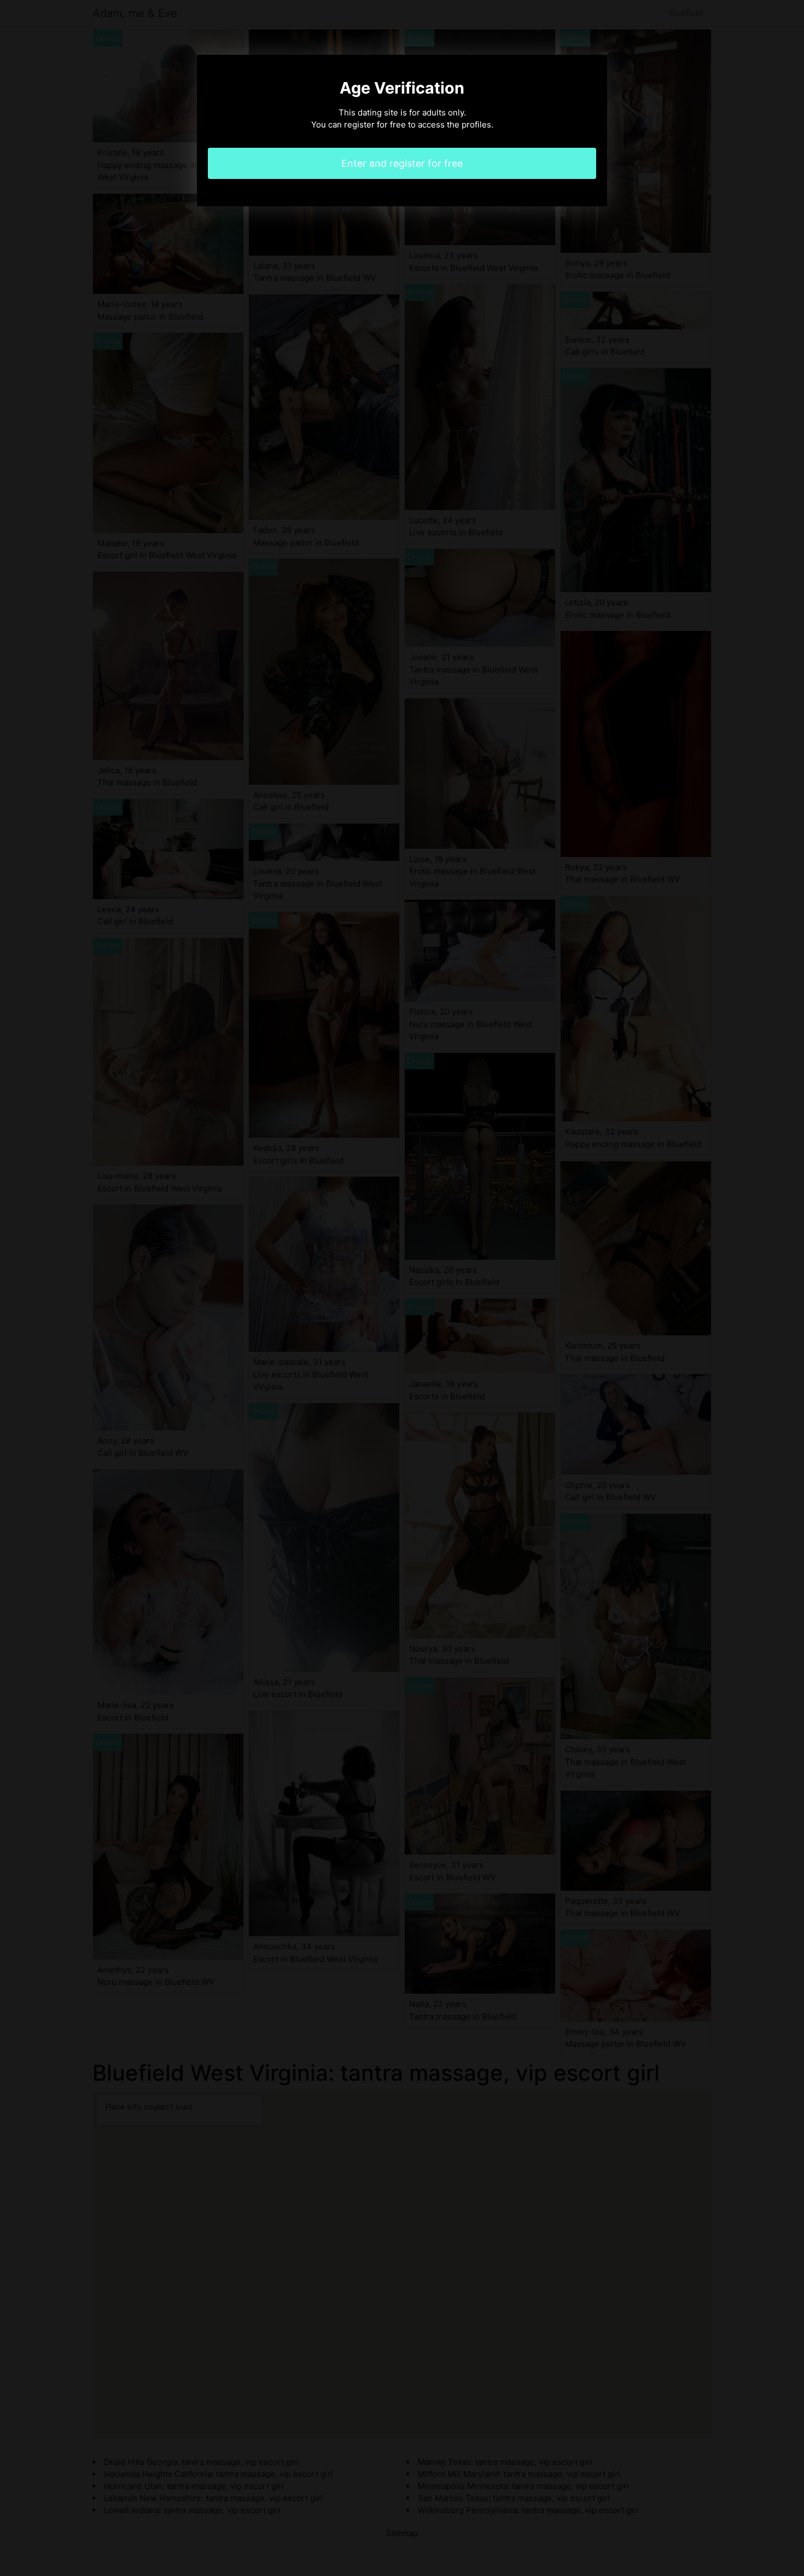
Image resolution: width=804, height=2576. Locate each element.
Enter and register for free (402, 163)
